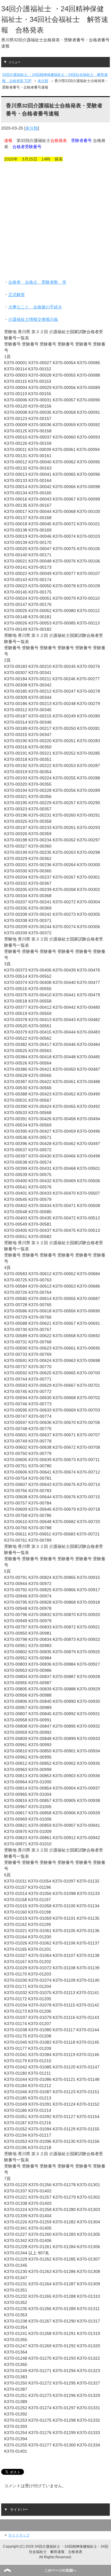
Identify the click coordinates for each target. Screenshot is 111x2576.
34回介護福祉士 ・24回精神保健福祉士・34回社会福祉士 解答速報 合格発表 (55, 19)
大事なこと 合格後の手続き (35, 307)
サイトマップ (19, 2535)
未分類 (32, 128)
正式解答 (17, 295)
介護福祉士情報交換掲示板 (33, 319)
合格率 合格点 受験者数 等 (37, 282)
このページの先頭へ (60, 2570)
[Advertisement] (55, 224)
